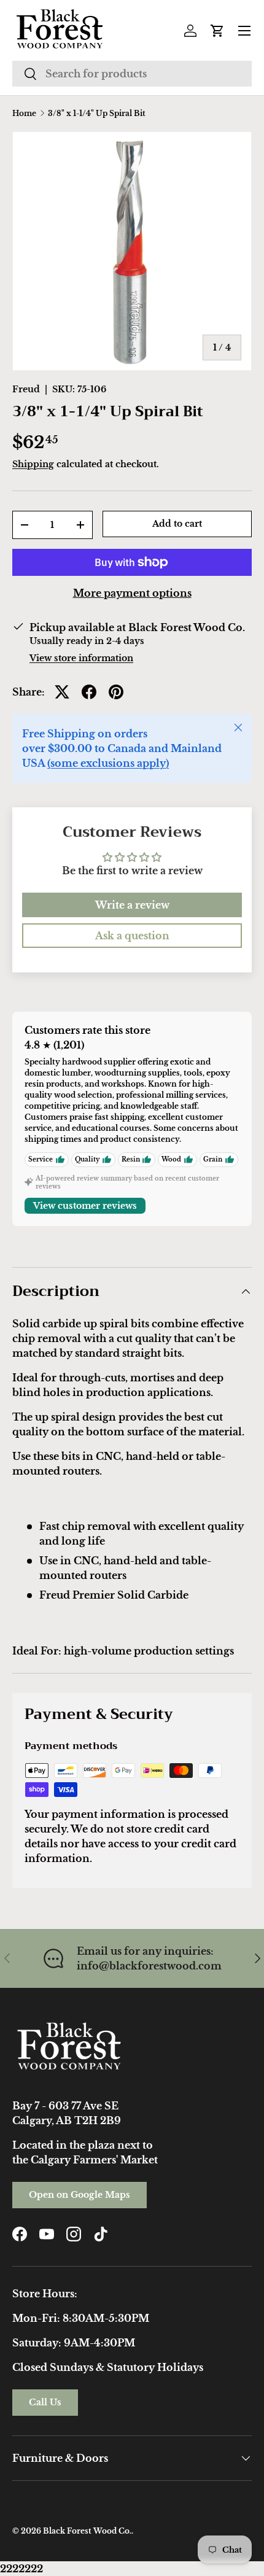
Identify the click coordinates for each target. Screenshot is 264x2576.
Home (24, 114)
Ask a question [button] (132, 936)
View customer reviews (85, 1206)
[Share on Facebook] (89, 692)
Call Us (45, 2402)
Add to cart (177, 524)
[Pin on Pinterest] (116, 692)
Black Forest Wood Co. (87, 2531)
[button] (217, 31)
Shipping (33, 464)
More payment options (132, 593)
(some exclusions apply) (108, 763)
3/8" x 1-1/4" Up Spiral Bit (97, 114)
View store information (81, 658)
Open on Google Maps (80, 2195)
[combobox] (132, 74)
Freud (26, 389)
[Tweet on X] (62, 692)
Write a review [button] (132, 905)
